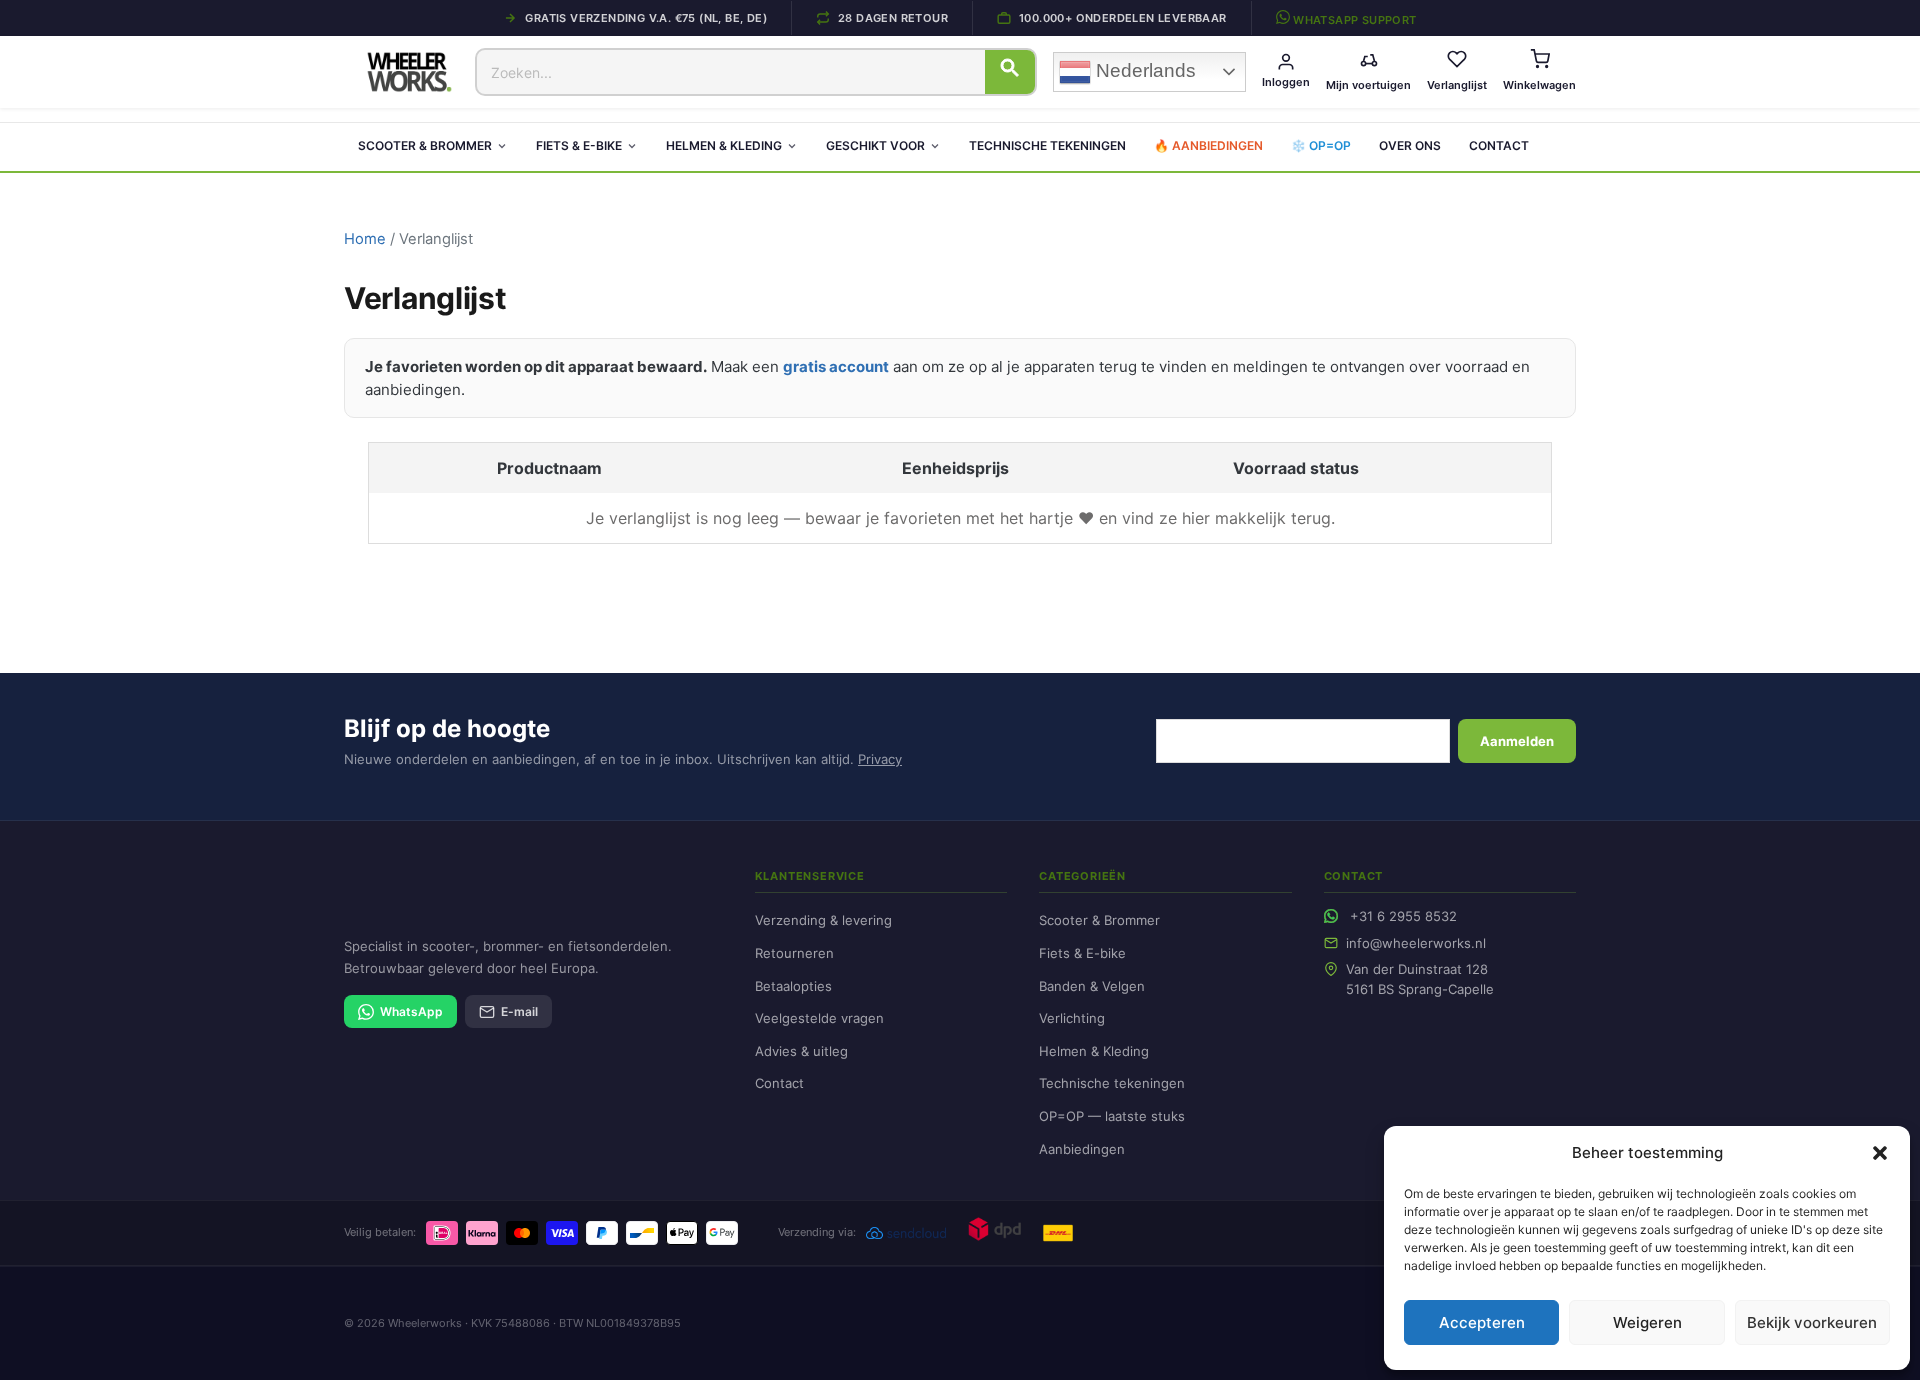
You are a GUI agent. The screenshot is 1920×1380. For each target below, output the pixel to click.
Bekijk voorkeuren (1812, 1322)
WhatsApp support (1353, 19)
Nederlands (1143, 70)
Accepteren (1482, 1322)
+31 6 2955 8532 (1403, 916)
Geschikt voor (875, 145)
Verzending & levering (823, 920)
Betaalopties (793, 986)
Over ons (1410, 145)
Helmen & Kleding (724, 145)
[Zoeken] (1010, 72)
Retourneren (794, 953)
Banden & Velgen (1092, 986)
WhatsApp (411, 1011)
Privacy (880, 759)
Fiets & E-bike (579, 145)
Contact (1499, 145)
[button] (1880, 1153)
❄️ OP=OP (1321, 145)
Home (365, 239)
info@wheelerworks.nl (1416, 943)
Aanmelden (1517, 741)
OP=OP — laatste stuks (1112, 1116)
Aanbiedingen (1082, 1149)
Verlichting (1072, 1018)
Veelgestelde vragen (819, 1018)
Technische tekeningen (1047, 145)
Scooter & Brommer (425, 145)
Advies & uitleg (801, 1051)
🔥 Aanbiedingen (1208, 145)
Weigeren (1647, 1322)
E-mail (519, 1011)
